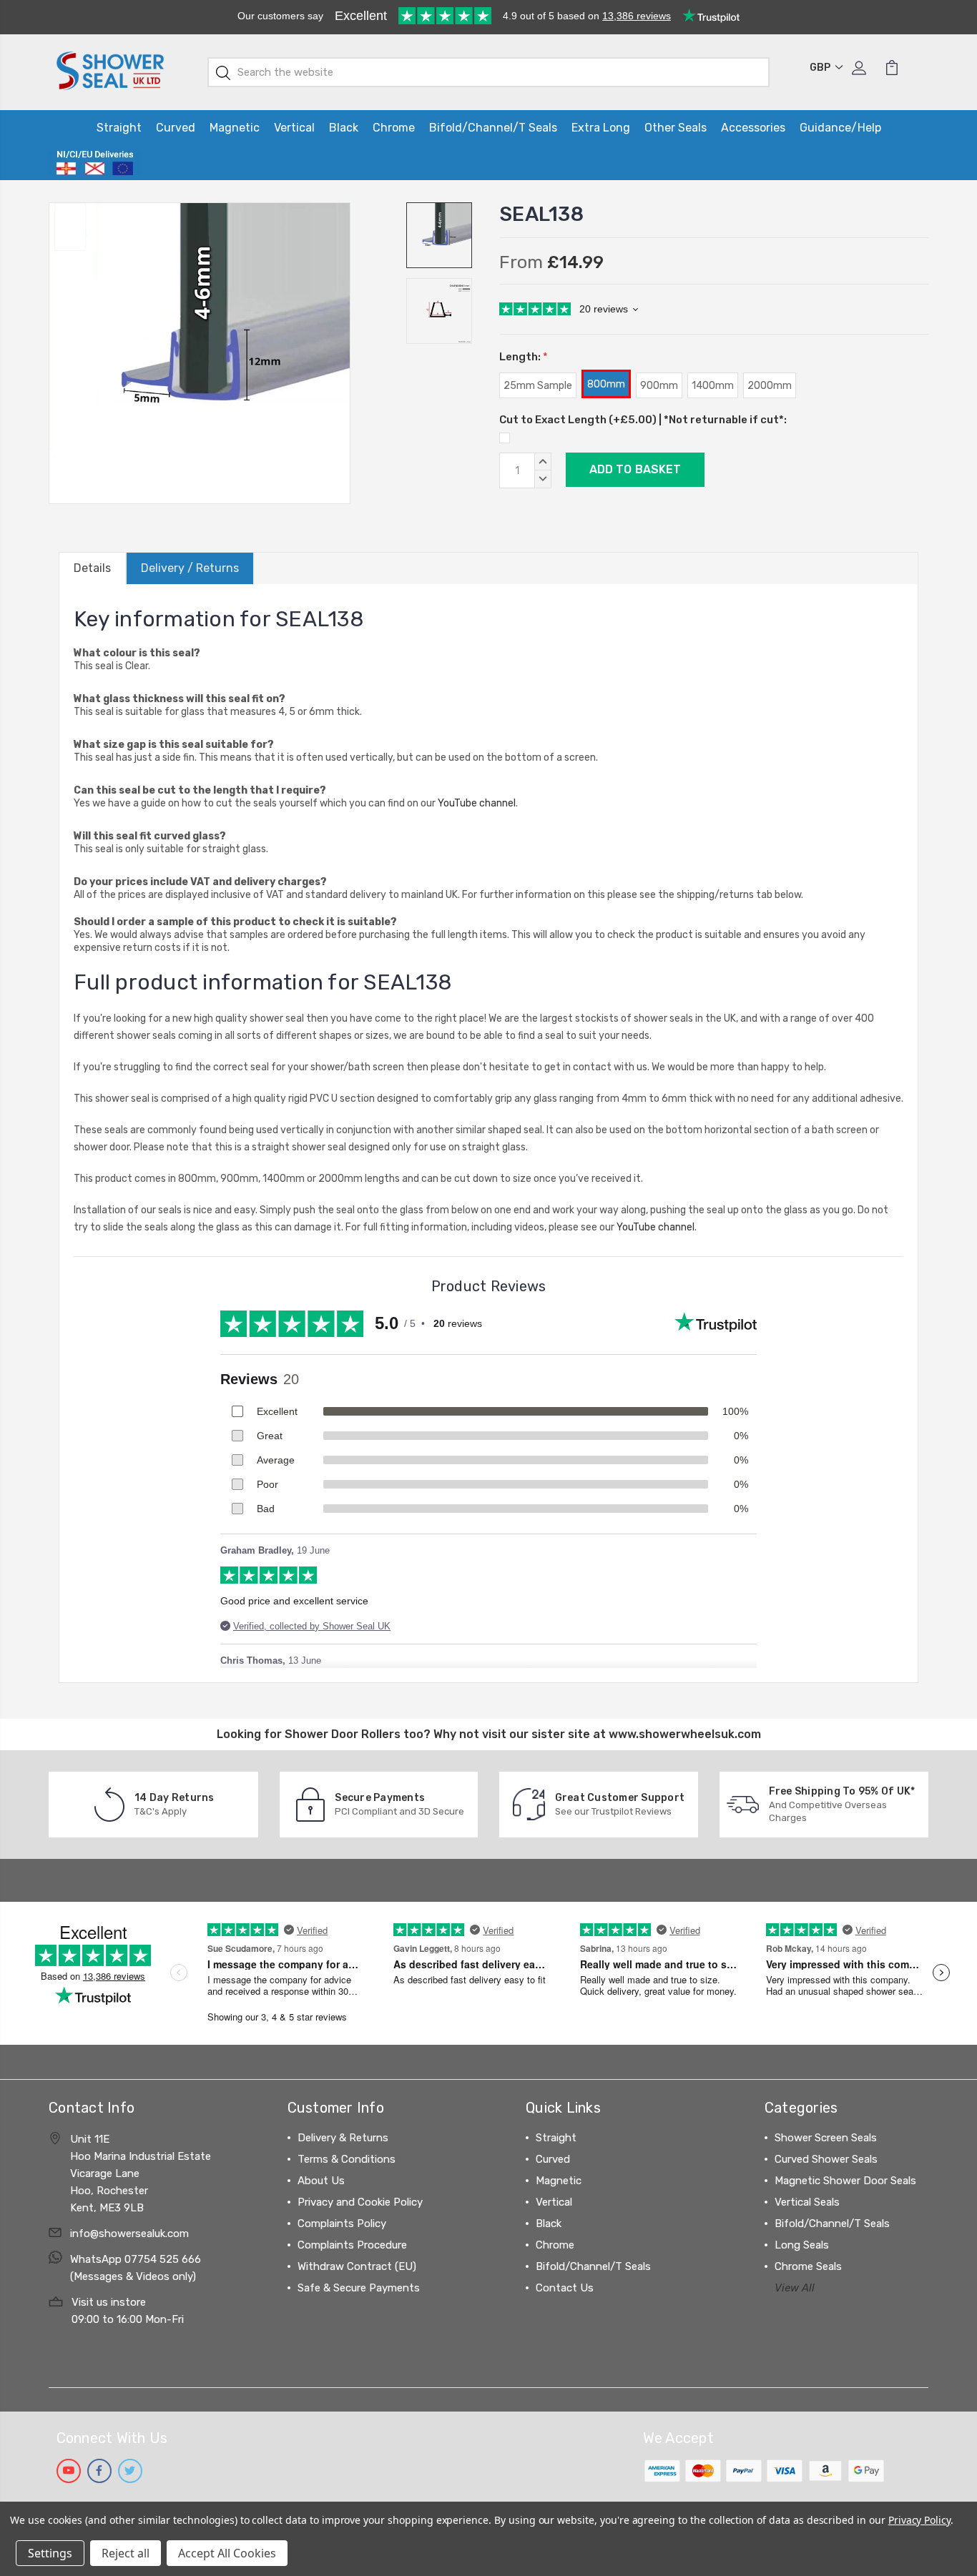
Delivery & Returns (343, 2138)
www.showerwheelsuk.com (685, 1734)
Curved (176, 128)
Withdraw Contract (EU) (357, 2266)
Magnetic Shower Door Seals (845, 2181)
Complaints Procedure (352, 2245)
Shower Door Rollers (343, 1734)
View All (795, 2288)
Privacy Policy (919, 2520)
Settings (50, 2553)
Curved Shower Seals (826, 2159)
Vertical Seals (807, 2202)
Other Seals (676, 128)
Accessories (753, 128)
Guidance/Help (840, 128)
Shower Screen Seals (826, 2138)
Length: (524, 357)
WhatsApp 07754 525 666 (136, 2259)
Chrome (394, 128)
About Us (321, 2181)
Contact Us (565, 2288)
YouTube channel (477, 803)
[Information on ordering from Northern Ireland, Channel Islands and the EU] (95, 163)
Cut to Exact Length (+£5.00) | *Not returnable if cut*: (643, 420)
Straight (119, 128)
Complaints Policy (342, 2224)
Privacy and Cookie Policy (360, 2202)
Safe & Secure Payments (359, 2288)
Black (344, 128)
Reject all (126, 2553)
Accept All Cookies (227, 2553)
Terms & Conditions (347, 2159)
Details (92, 568)
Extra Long (601, 128)
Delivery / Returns (190, 568)
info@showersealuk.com (129, 2234)
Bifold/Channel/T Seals (493, 128)
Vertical (294, 128)
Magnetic (235, 128)
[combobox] (489, 72)
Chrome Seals (808, 2266)
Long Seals (802, 2245)
